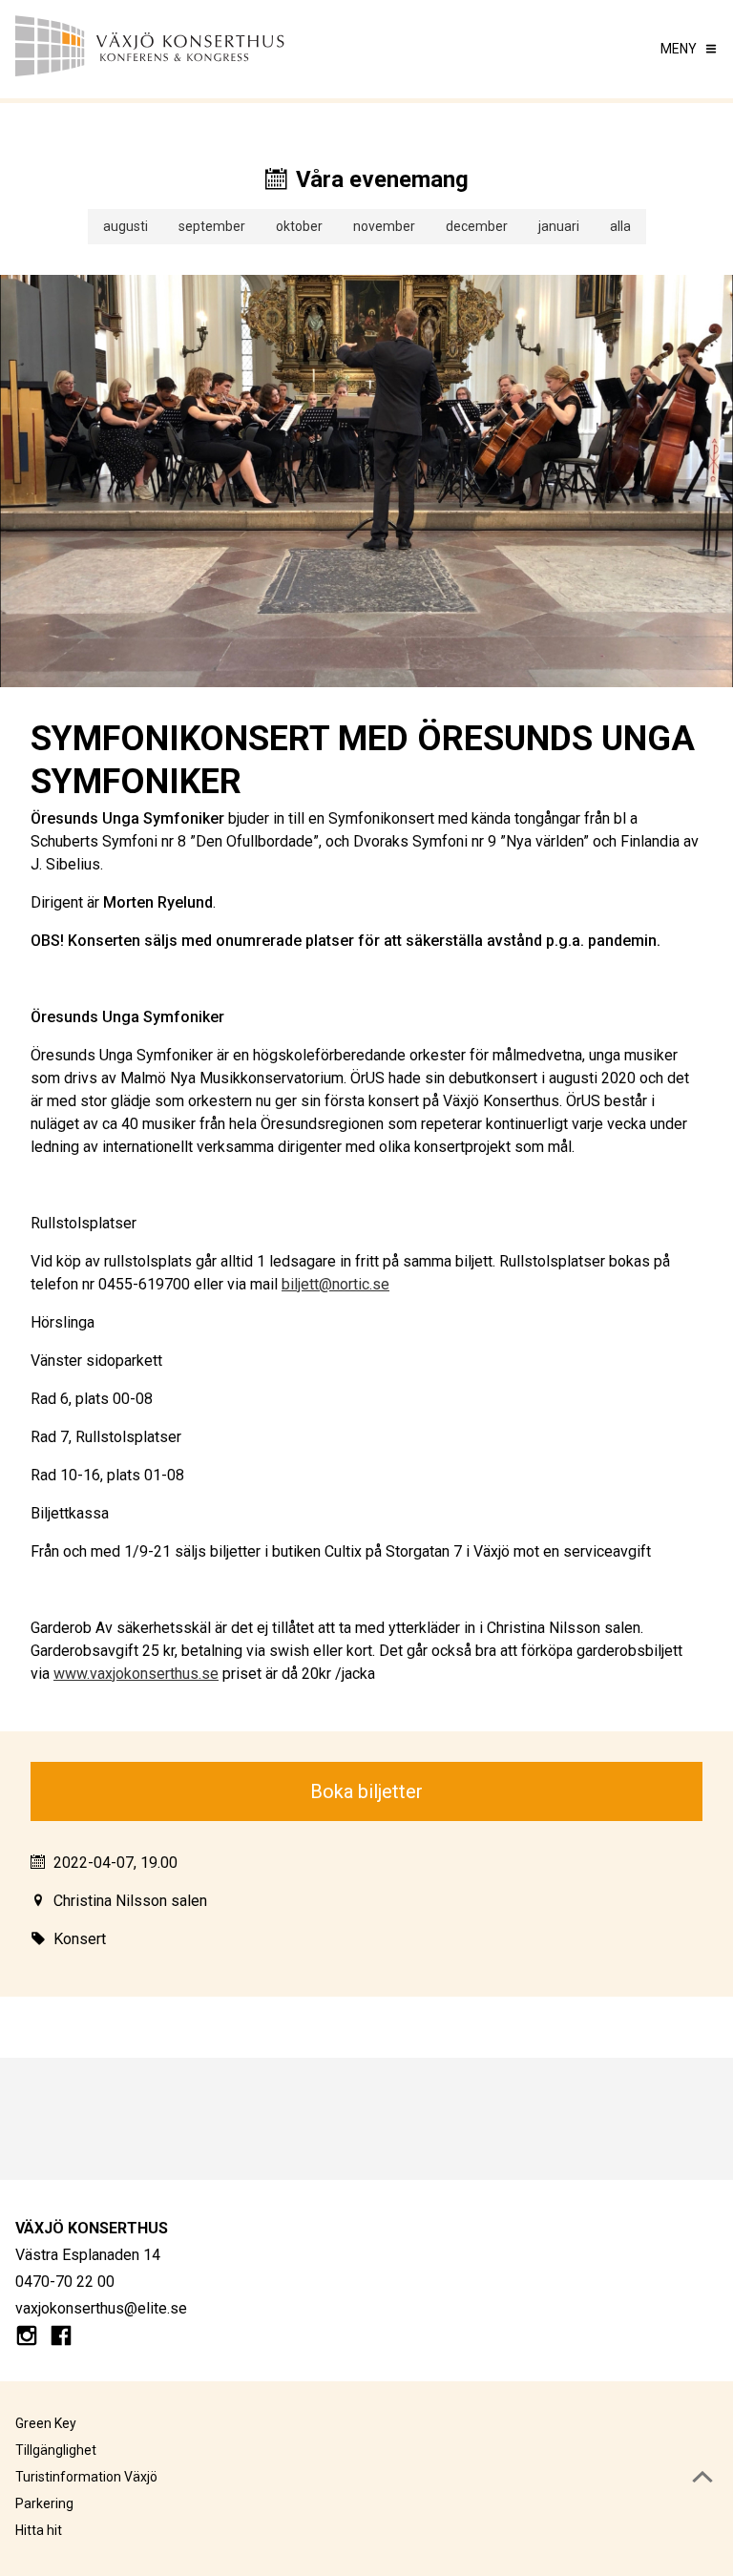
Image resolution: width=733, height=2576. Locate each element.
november (384, 226)
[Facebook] (61, 2339)
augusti (126, 226)
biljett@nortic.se (335, 1284)
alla (620, 226)
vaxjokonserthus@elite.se (101, 2308)
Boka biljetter (366, 1791)
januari (559, 226)
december (477, 226)
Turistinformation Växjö (86, 2477)
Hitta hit (39, 2530)
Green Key (46, 2423)
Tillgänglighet (56, 2450)
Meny (679, 49)
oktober (299, 226)
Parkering (44, 2503)
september (212, 226)
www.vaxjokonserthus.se (136, 1674)
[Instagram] (27, 2339)
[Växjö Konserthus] (191, 49)
